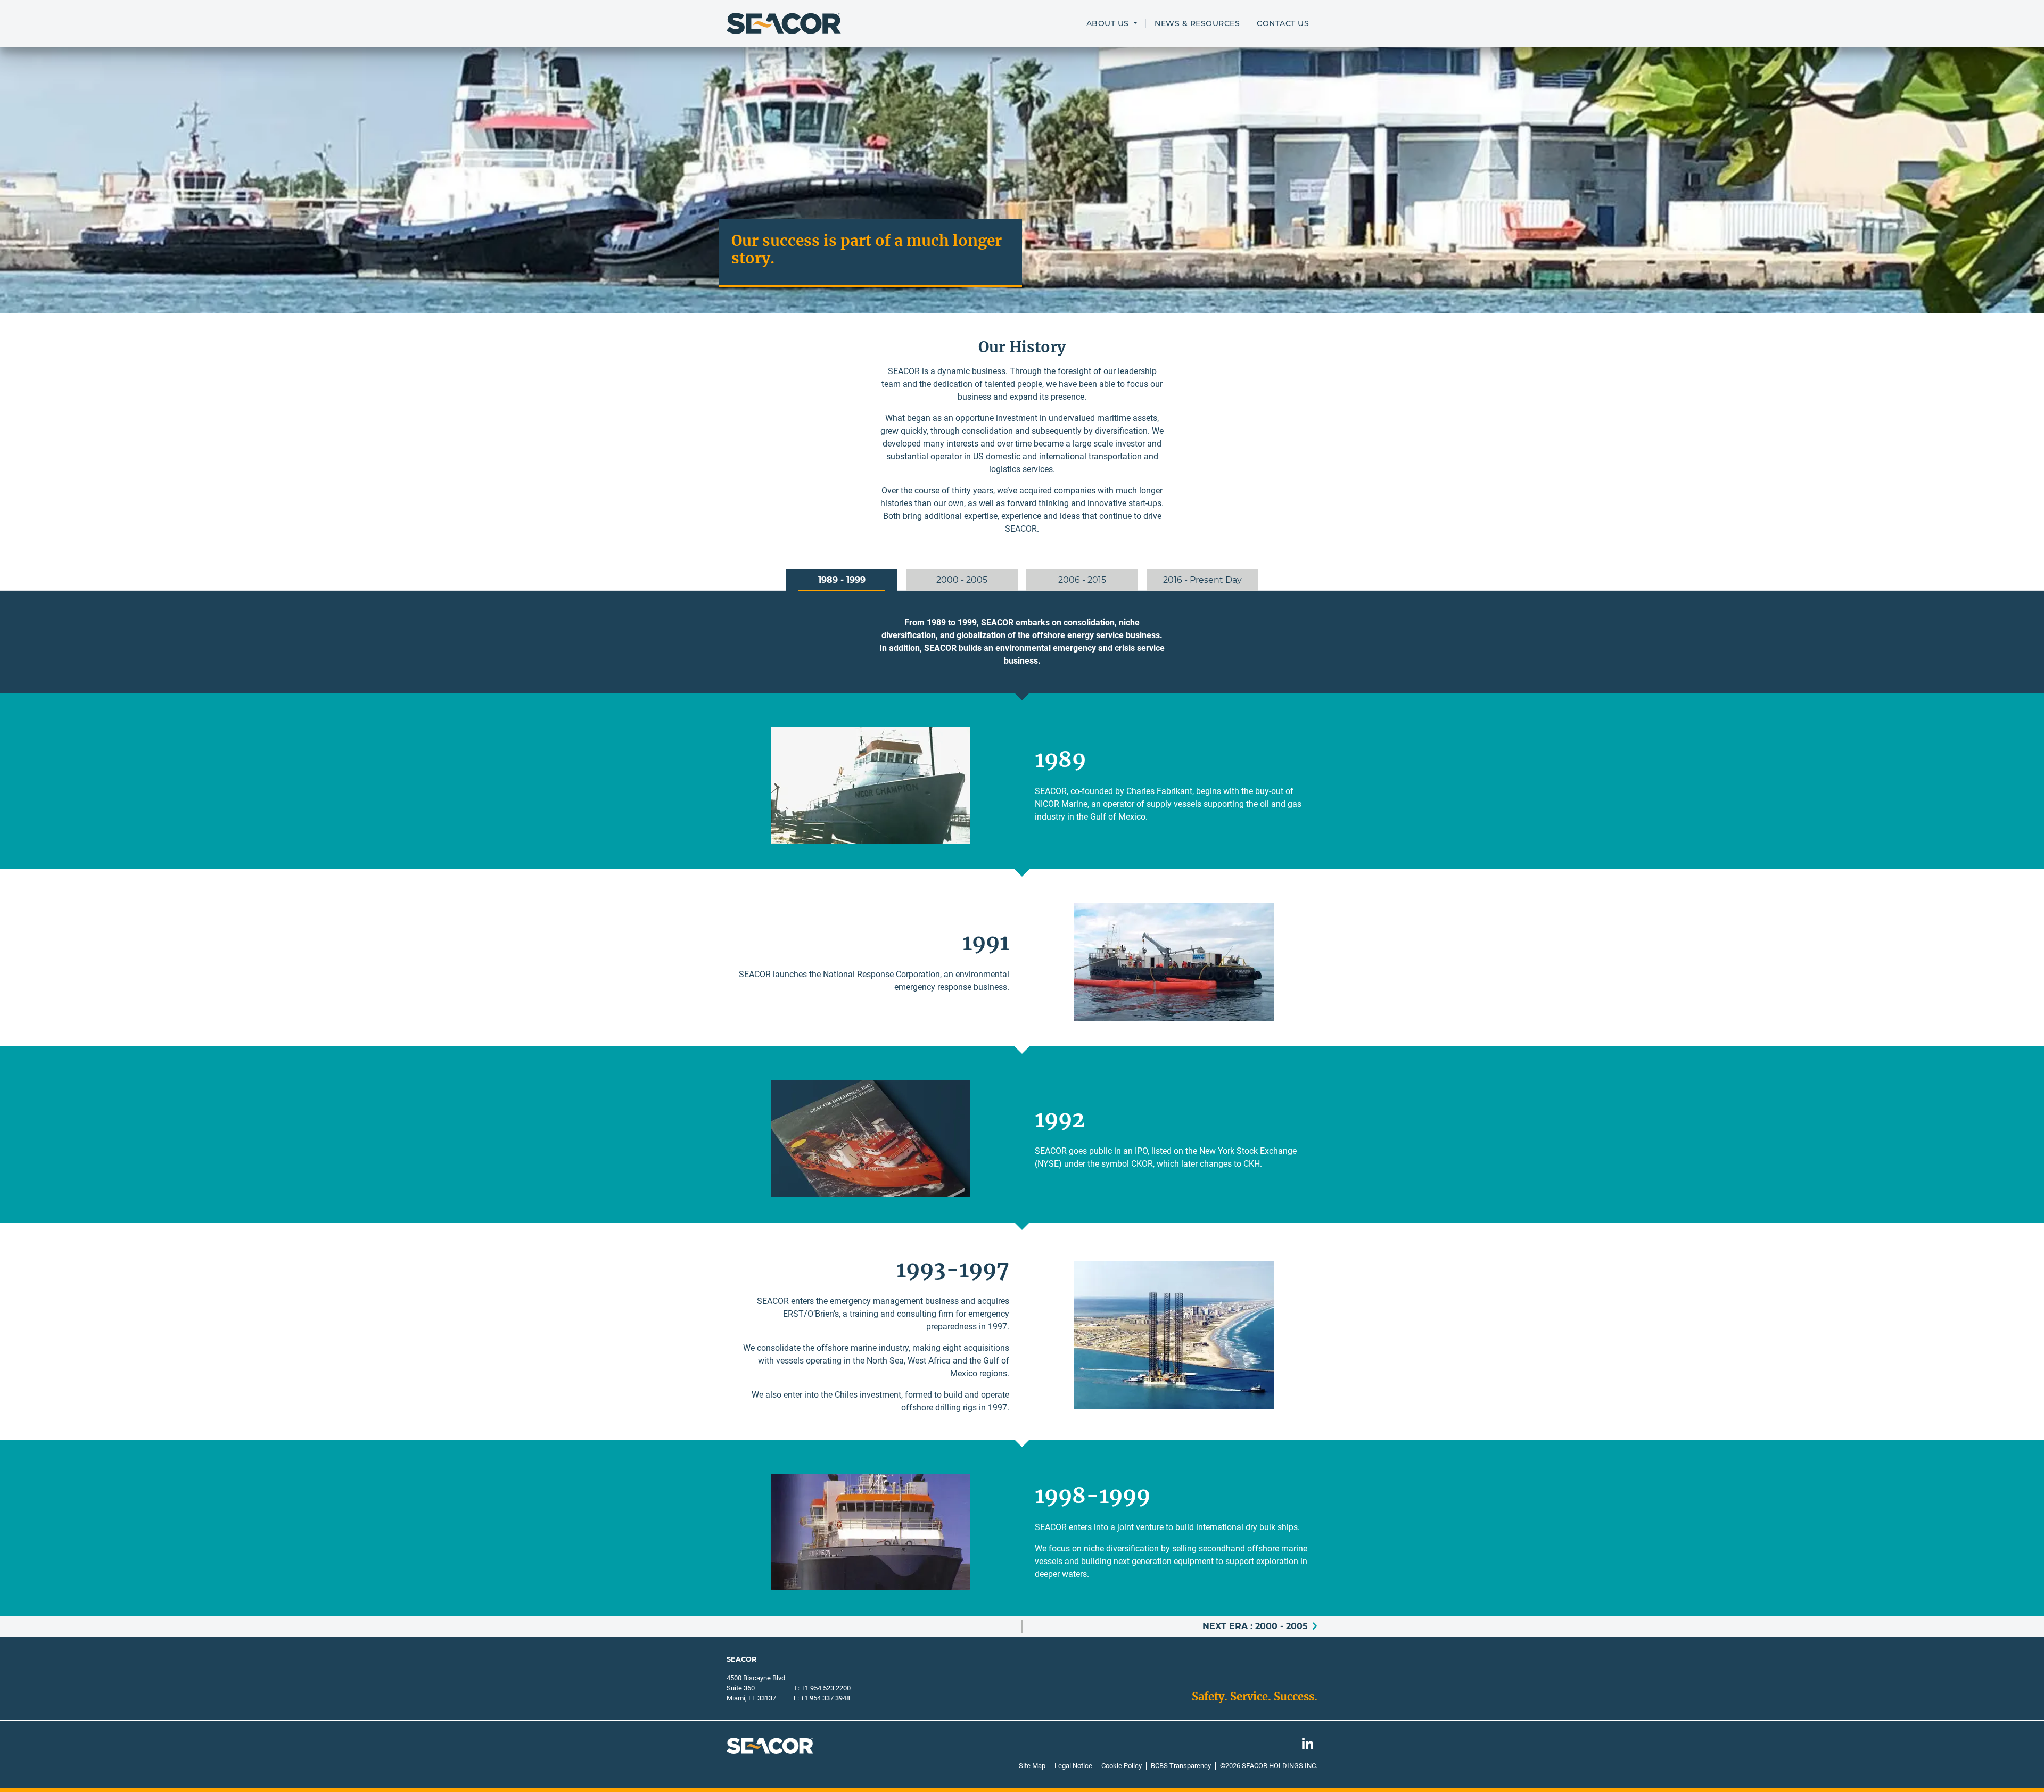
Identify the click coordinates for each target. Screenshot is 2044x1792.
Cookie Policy (1122, 1766)
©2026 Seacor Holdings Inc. (1269, 1766)
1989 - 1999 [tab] (842, 580)
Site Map (1032, 1766)
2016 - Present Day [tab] (1202, 580)
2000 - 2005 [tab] (962, 580)
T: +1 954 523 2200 (822, 1688)
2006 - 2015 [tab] (1082, 580)
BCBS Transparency (1181, 1766)
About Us (1109, 23)
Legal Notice (1073, 1766)
